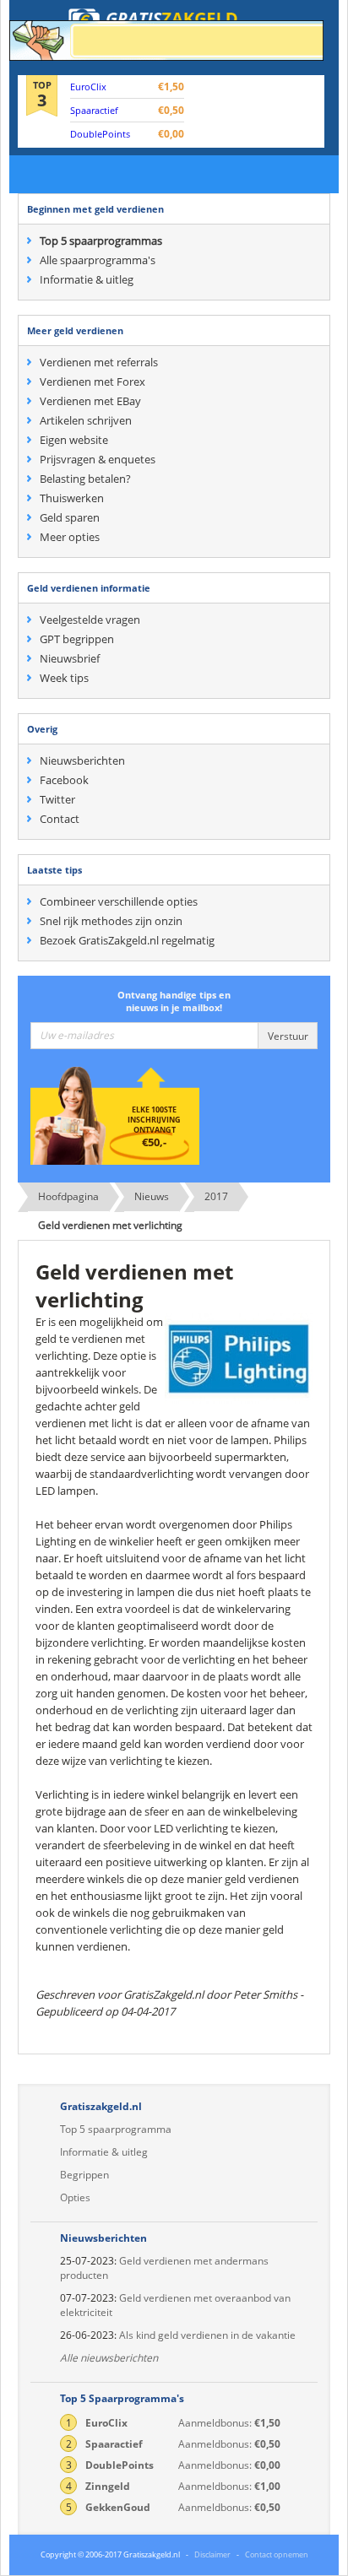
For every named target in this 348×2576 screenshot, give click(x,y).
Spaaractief (94, 110)
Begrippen (84, 2175)
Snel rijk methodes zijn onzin (111, 921)
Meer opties (70, 537)
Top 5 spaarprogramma (116, 2129)
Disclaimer (212, 2554)
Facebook (64, 780)
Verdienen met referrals (99, 362)
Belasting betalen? (85, 479)
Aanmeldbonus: (173, 2423)
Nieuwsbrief (70, 658)
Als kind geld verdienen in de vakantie (207, 2335)
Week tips (64, 678)
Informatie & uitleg (87, 279)
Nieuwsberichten (82, 760)
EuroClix (88, 87)
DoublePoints (100, 134)
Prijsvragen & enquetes (98, 459)
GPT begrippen (77, 639)
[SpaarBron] (166, 41)
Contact (60, 819)
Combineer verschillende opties (119, 901)
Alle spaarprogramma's (98, 260)
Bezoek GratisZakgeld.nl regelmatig (127, 940)
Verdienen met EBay (90, 401)
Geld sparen (70, 517)
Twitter (57, 799)
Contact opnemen (277, 2554)
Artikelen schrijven (86, 420)
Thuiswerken (72, 498)
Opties (75, 2197)
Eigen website (74, 440)
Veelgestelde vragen (90, 620)
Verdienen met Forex (92, 382)
